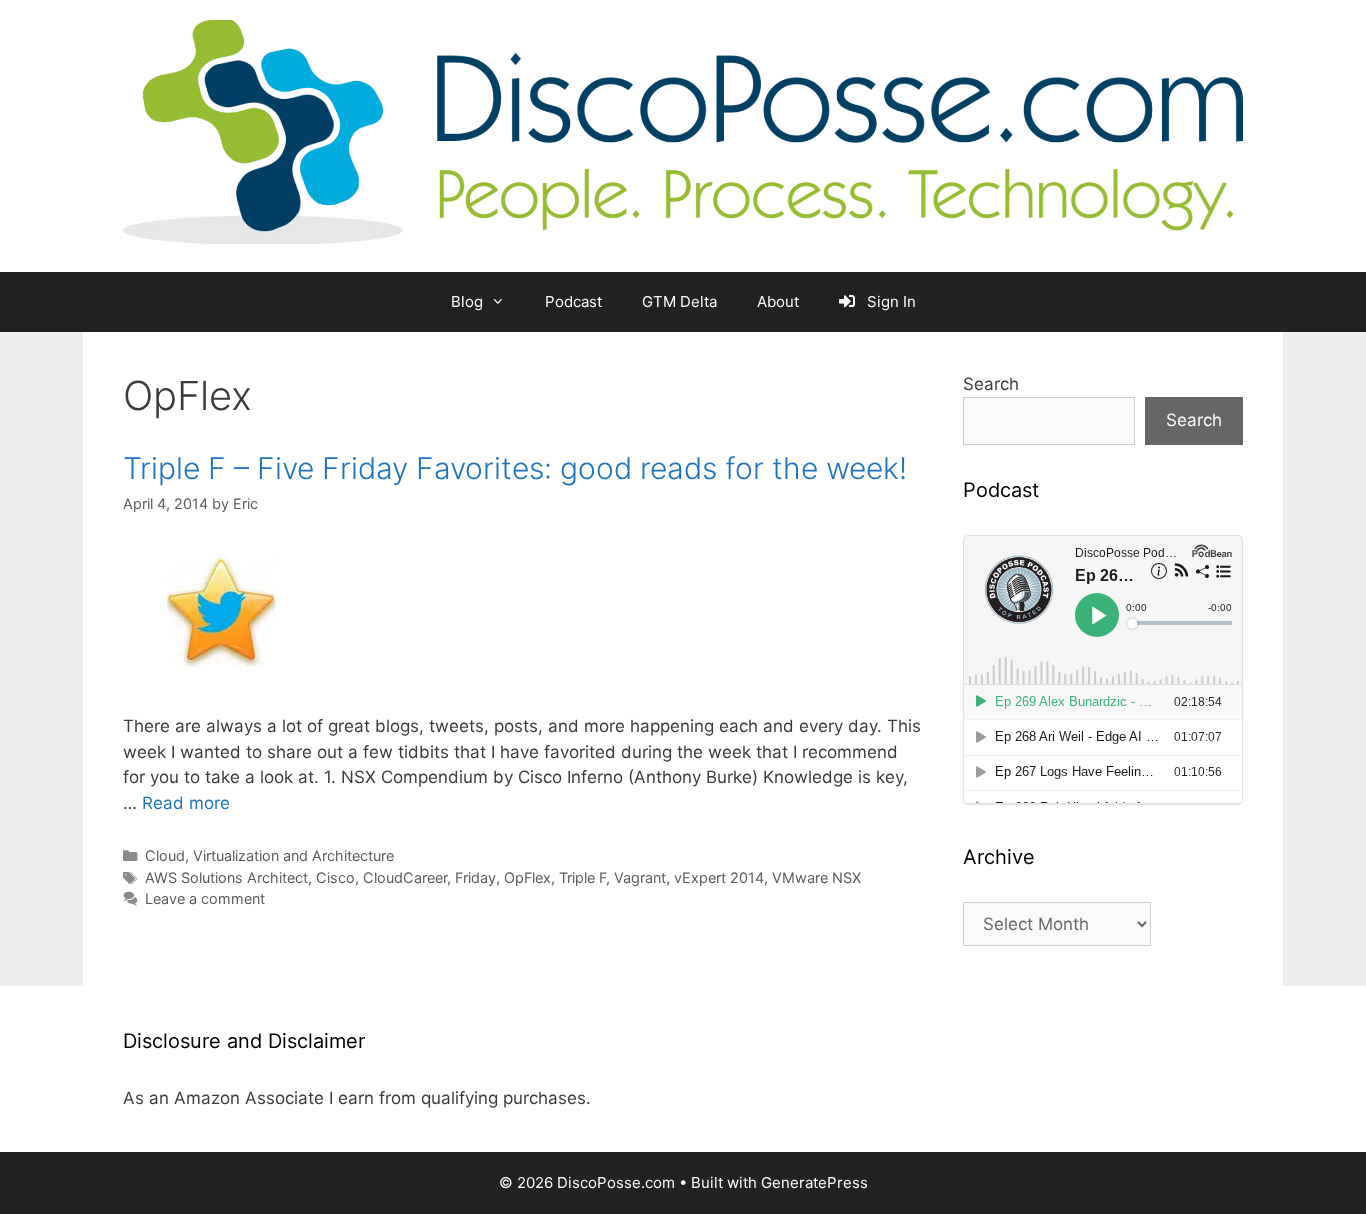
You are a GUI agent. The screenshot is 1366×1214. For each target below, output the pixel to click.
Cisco (335, 877)
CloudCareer (405, 877)
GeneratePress (814, 1182)
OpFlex (527, 877)
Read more (186, 803)
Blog (467, 301)
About (778, 301)
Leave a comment (205, 898)
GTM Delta (679, 301)
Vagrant (640, 877)
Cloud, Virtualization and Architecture (269, 855)
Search (991, 384)
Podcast (573, 301)
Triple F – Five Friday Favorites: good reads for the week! (515, 468)
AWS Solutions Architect (226, 877)
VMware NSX (816, 877)
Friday (475, 877)
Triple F (582, 877)
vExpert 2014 (719, 877)
